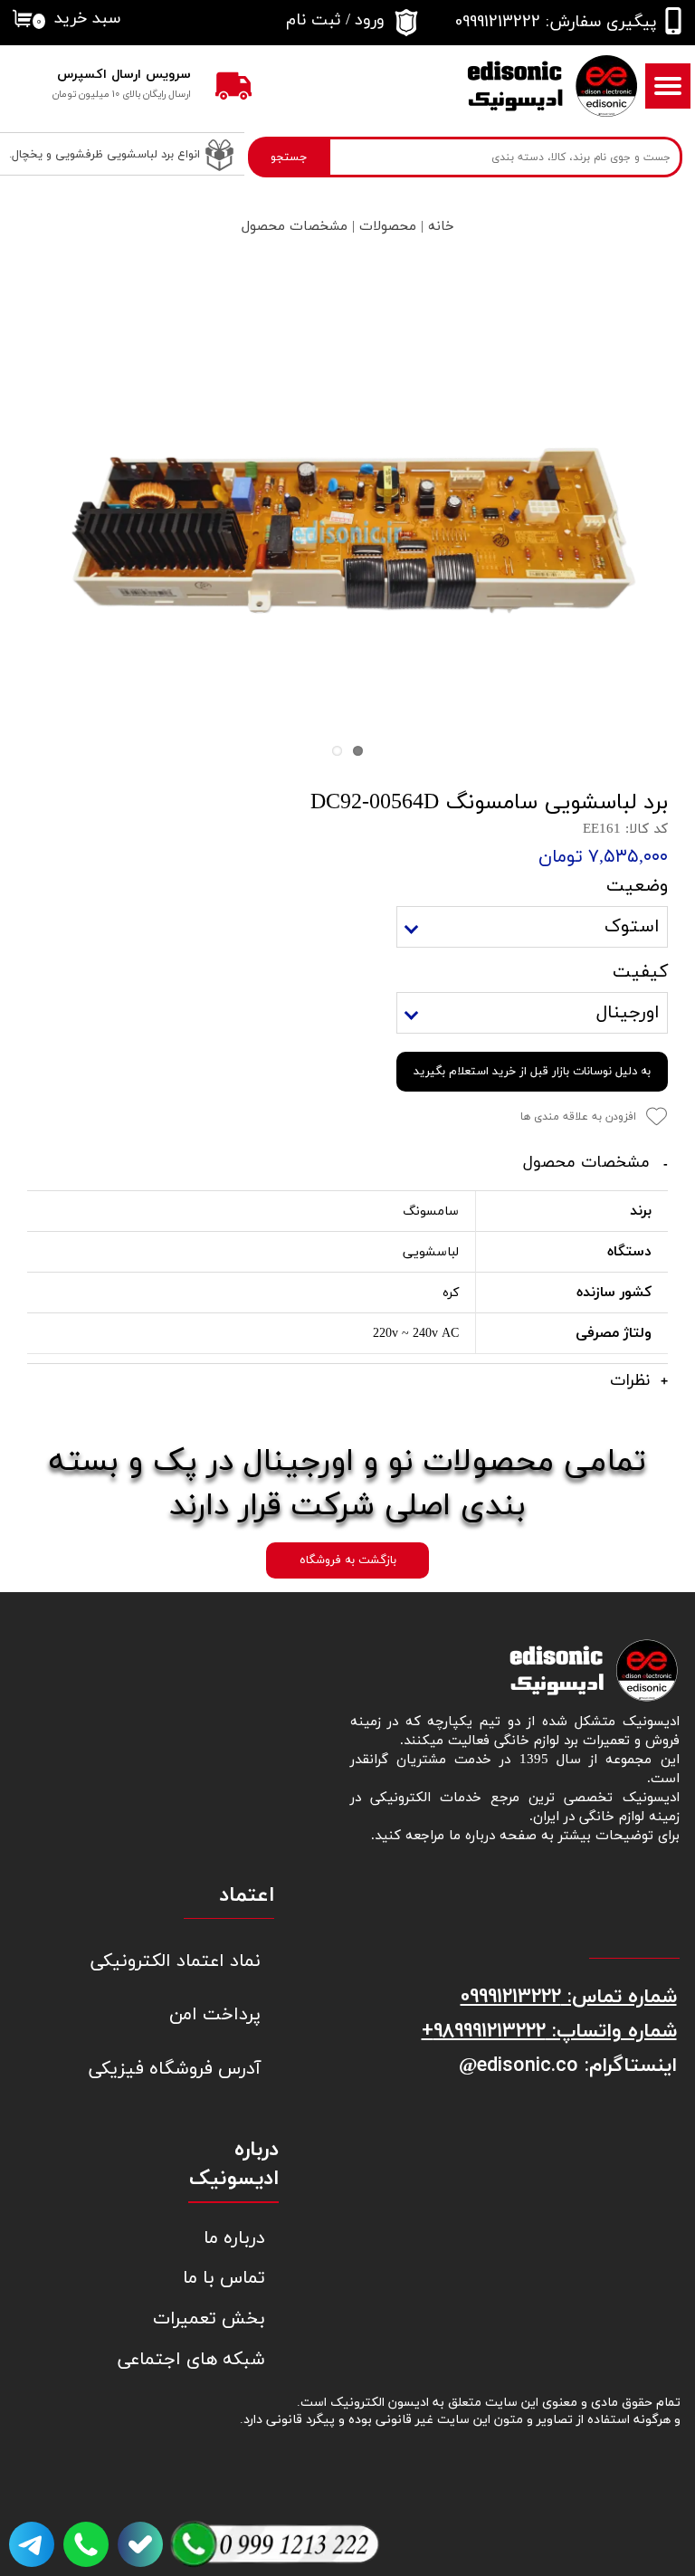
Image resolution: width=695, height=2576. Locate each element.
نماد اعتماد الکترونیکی (189, 1961)
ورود (370, 20)
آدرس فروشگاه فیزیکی (189, 2069)
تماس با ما (224, 2278)
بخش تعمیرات (209, 2319)
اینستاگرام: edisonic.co (577, 2065)
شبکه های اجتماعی (193, 2360)
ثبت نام (314, 20)
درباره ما (234, 2238)
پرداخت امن (215, 2015)
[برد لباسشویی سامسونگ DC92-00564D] (347, 532)
